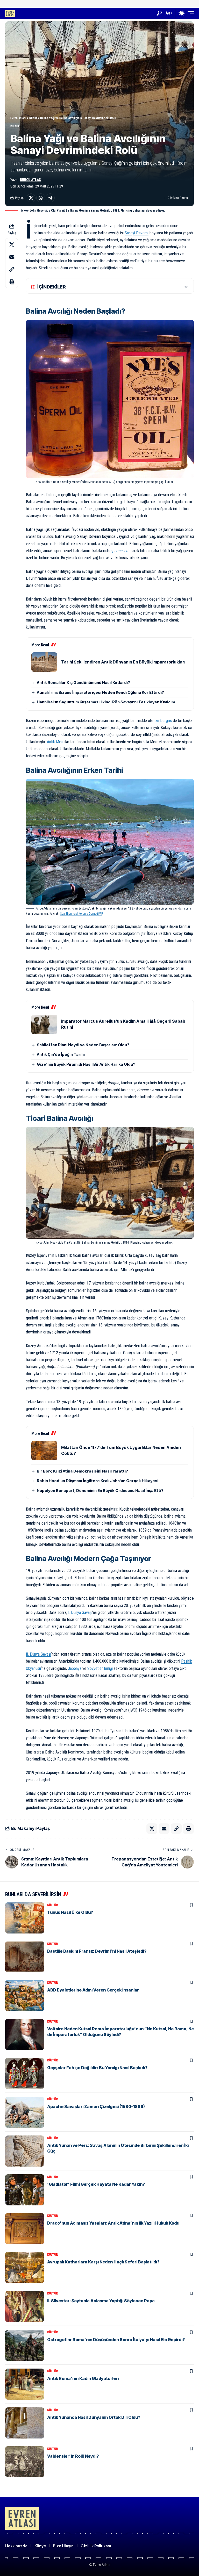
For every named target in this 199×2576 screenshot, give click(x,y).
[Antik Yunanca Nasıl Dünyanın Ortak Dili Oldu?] (25, 2423)
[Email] (12, 257)
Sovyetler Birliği (100, 1668)
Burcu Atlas (30, 180)
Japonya (75, 1668)
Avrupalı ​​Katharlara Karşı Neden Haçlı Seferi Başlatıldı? (103, 2262)
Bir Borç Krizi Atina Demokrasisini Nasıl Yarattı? (82, 1471)
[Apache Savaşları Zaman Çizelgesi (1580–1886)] (25, 2112)
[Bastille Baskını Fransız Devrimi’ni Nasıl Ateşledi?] (25, 1957)
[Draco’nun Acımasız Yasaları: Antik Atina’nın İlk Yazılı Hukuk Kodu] (25, 2229)
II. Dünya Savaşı (38, 1654)
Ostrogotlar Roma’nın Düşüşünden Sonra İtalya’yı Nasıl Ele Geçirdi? (116, 2340)
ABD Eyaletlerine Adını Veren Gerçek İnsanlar (93, 1990)
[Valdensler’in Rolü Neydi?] (25, 2462)
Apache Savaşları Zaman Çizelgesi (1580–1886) (96, 2106)
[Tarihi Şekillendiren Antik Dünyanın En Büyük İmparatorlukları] (44, 662)
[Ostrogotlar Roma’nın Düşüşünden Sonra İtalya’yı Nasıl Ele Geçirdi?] (25, 2345)
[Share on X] (31, 198)
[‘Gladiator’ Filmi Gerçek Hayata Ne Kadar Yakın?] (25, 2190)
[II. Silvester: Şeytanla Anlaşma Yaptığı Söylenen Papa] (25, 2306)
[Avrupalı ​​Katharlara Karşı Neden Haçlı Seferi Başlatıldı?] (25, 2268)
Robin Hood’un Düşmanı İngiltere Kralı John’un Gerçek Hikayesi (98, 1481)
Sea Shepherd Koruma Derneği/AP (81, 914)
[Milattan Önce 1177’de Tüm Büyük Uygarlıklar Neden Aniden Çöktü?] (44, 1451)
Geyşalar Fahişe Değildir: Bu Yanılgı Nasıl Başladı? (97, 2068)
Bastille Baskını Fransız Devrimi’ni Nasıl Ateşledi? (97, 1951)
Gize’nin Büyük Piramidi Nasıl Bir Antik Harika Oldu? (86, 1064)
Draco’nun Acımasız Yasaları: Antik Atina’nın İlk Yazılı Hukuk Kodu (113, 2223)
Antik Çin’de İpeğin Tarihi (61, 1054)
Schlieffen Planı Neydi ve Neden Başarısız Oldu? (83, 1045)
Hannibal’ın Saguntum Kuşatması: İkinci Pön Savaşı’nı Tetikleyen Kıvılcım (106, 702)
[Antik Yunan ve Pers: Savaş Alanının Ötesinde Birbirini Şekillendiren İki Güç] (25, 2151)
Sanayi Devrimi (137, 233)
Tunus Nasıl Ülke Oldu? (70, 1912)
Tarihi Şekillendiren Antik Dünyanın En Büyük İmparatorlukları (123, 662)
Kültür (15, 127)
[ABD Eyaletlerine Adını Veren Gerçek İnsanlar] (25, 1996)
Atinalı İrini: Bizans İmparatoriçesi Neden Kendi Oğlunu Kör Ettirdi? (100, 692)
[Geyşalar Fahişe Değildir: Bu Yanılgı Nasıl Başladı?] (25, 2073)
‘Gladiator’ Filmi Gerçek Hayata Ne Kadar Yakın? (96, 2184)
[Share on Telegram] (50, 198)
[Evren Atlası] (10, 13)
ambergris (164, 721)
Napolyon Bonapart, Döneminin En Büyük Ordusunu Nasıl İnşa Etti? (100, 1491)
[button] (159, 13)
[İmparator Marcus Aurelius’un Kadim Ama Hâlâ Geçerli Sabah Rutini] (44, 1024)
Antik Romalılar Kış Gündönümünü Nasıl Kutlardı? (83, 683)
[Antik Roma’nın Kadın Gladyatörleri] (25, 2384)
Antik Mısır (55, 742)
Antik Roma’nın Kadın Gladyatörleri (83, 2378)
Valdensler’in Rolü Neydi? (73, 2456)
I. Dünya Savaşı (80, 1612)
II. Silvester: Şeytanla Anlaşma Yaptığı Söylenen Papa (101, 2301)
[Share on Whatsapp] (41, 198)
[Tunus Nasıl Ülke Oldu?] (25, 1918)
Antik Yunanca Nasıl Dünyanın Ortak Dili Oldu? (94, 2417)
